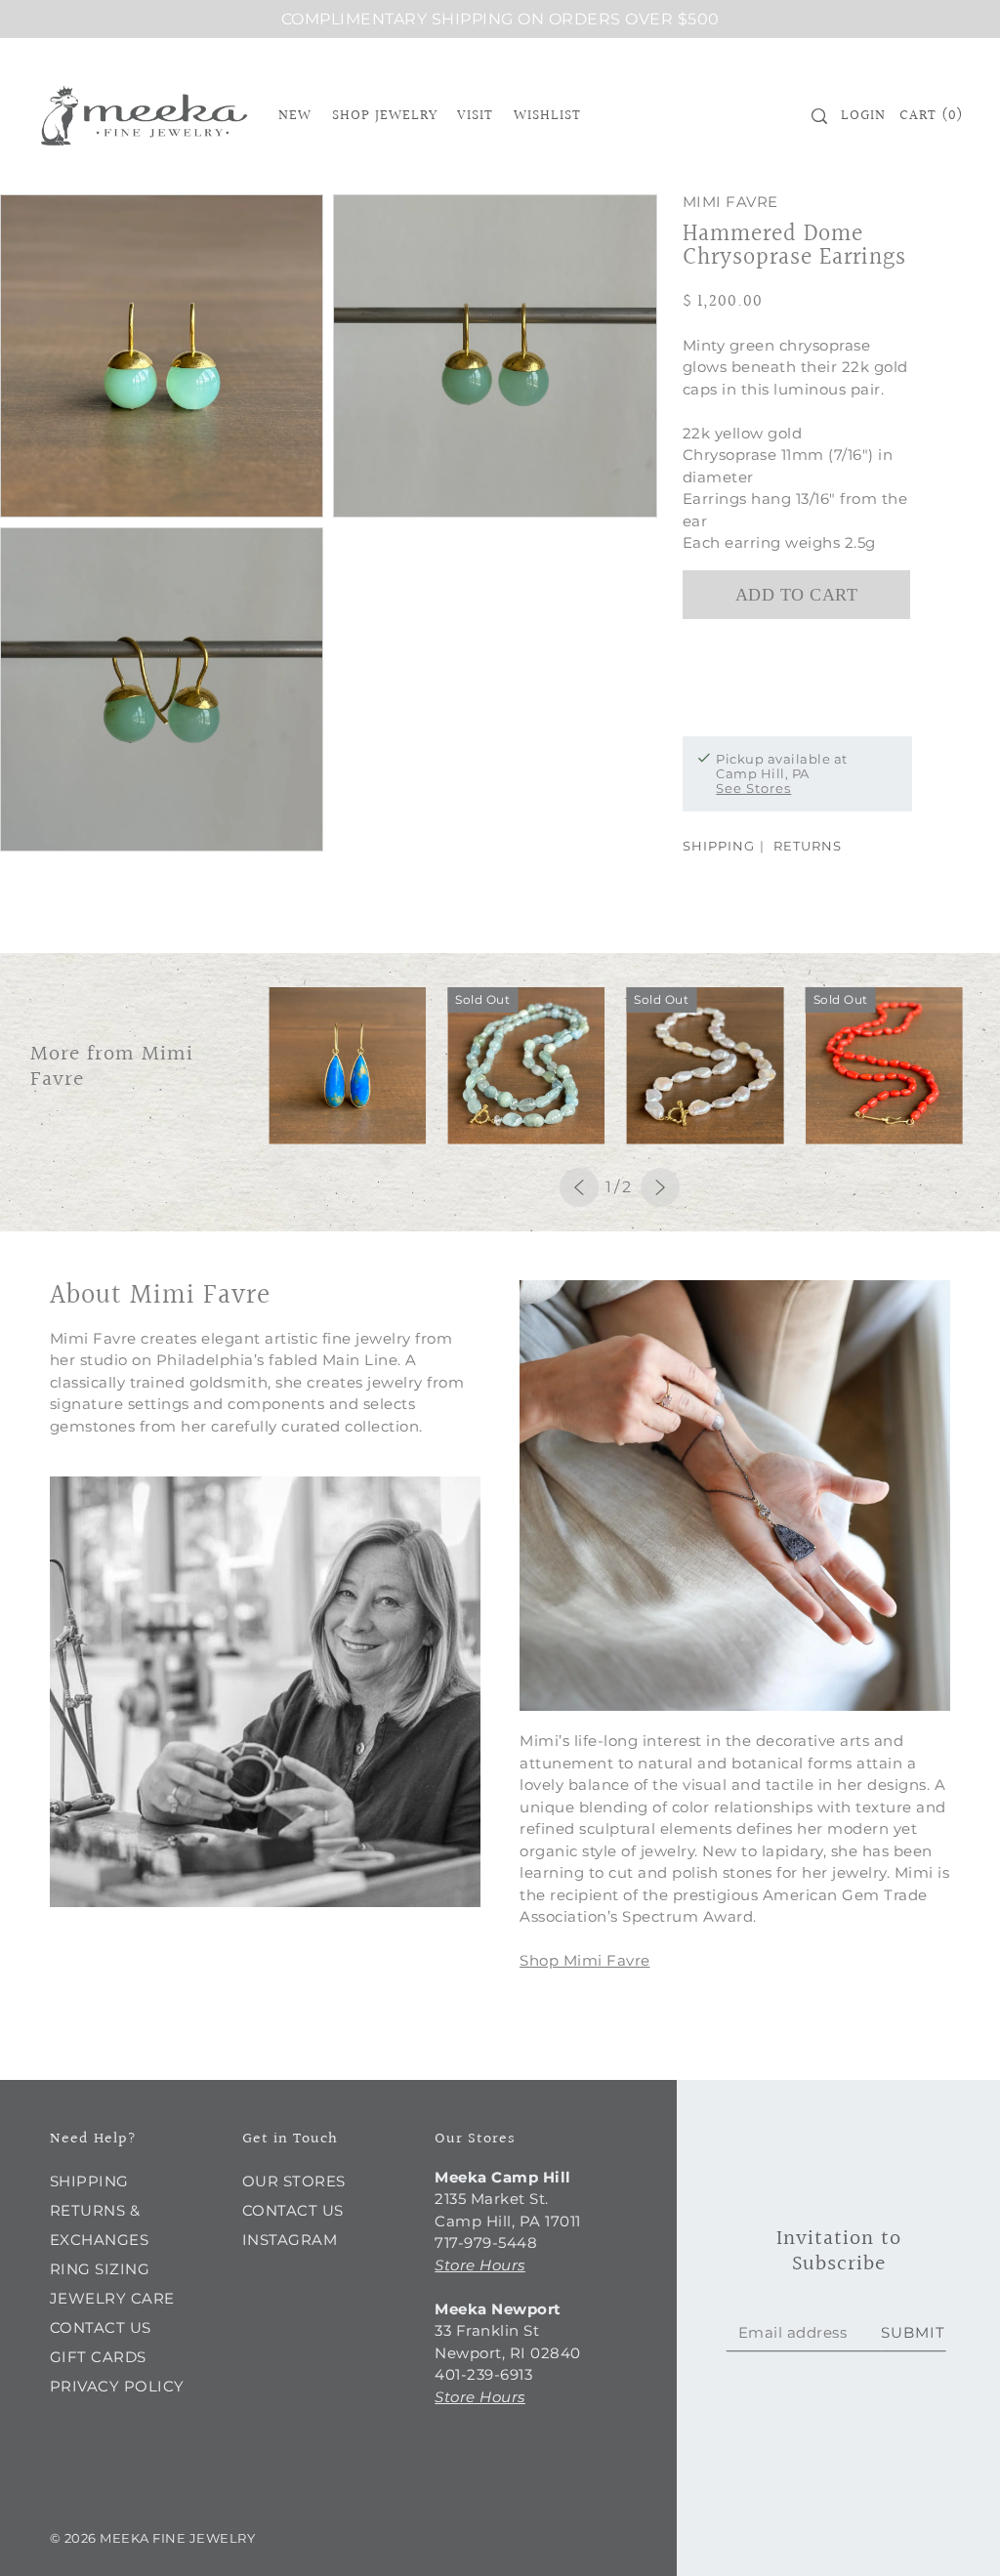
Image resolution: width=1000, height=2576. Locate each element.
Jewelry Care (112, 2298)
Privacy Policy (117, 2386)
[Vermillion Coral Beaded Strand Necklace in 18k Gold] (884, 1066)
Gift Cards (98, 2357)
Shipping (89, 2181)
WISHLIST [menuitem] (547, 116)
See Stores (753, 788)
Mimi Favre (730, 202)
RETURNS (808, 846)
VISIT (475, 116)
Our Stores (294, 2181)
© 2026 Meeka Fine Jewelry (153, 2538)
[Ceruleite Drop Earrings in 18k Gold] (347, 1066)
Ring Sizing (100, 2269)
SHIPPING (719, 846)
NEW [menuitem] (295, 116)
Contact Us (101, 2327)
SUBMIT (913, 2332)
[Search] (819, 116)
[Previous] (579, 1187)
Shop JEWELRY (385, 116)
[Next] (660, 1187)
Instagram (290, 2240)
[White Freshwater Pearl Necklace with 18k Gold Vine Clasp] (705, 1066)
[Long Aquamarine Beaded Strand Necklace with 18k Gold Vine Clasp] (526, 1066)
